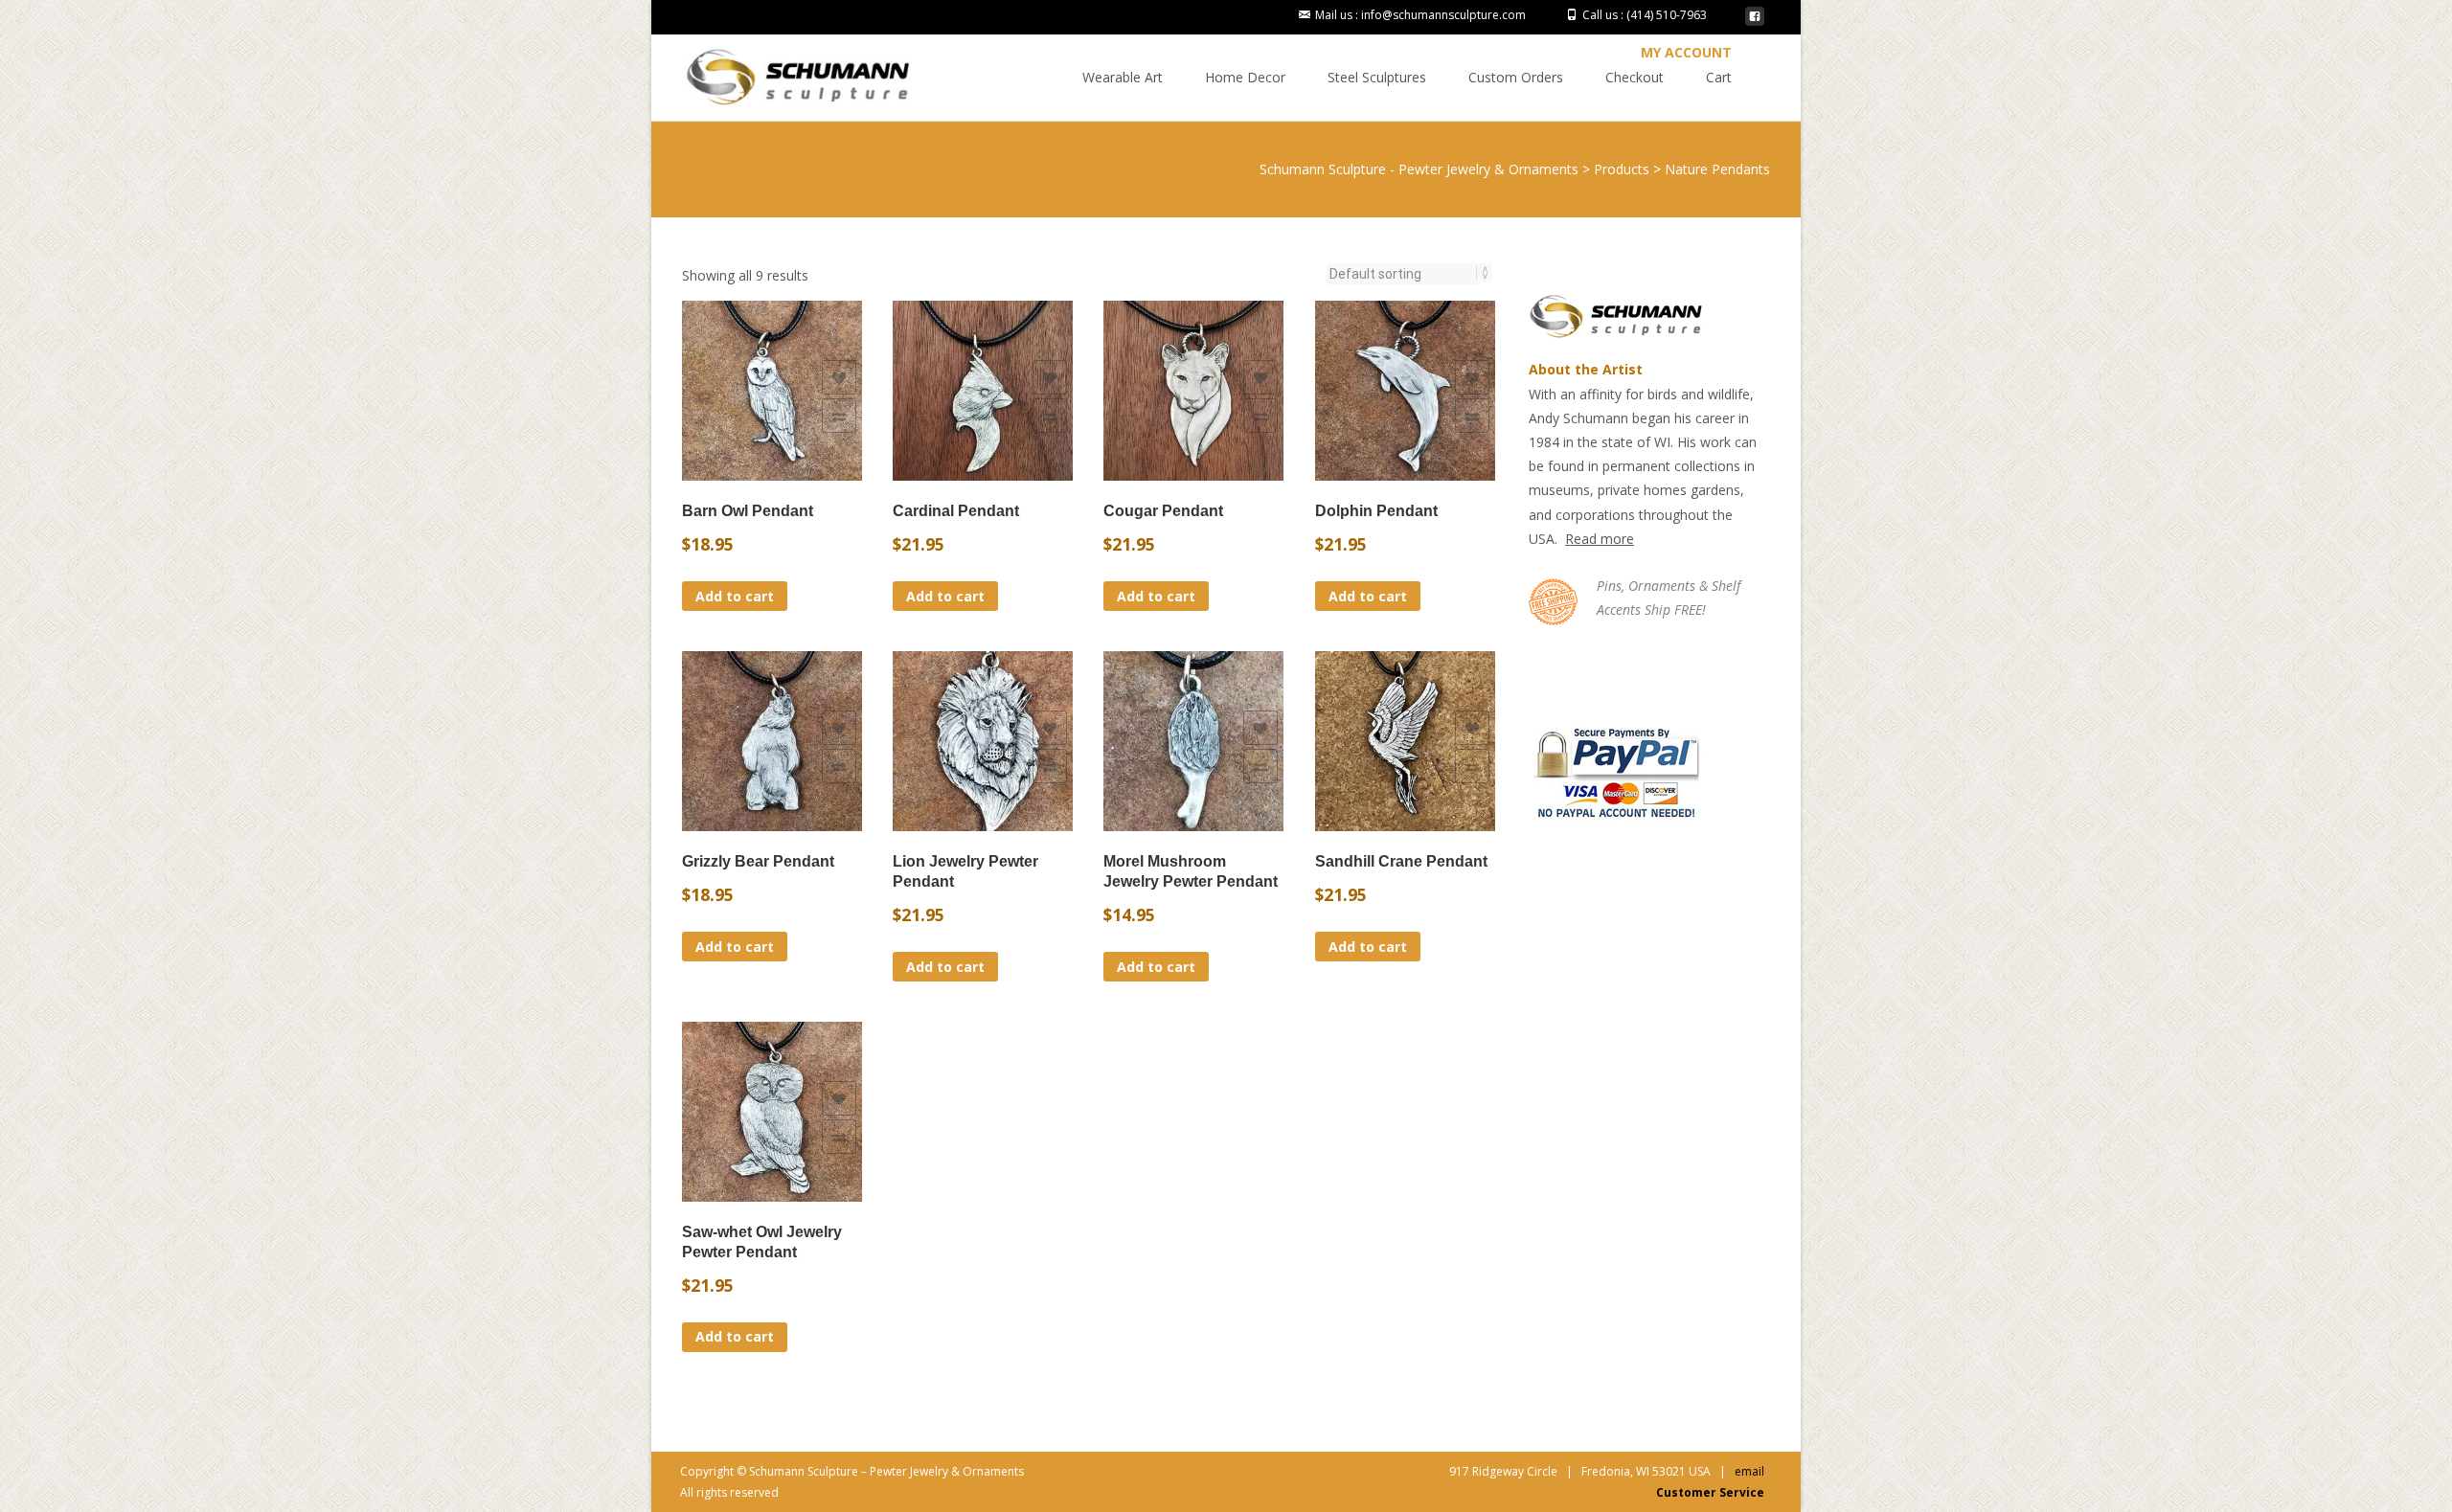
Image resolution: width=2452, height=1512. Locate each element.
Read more (1600, 539)
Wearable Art (1123, 77)
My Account (1686, 52)
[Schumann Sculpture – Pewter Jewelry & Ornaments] (784, 73)
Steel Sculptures (1377, 77)
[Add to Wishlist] (839, 377)
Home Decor (1245, 77)
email (1749, 1471)
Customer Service (1710, 1492)
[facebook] (1755, 22)
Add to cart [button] (735, 596)
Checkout (1635, 77)
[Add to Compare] (839, 416)
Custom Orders (1516, 77)
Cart (1719, 77)
